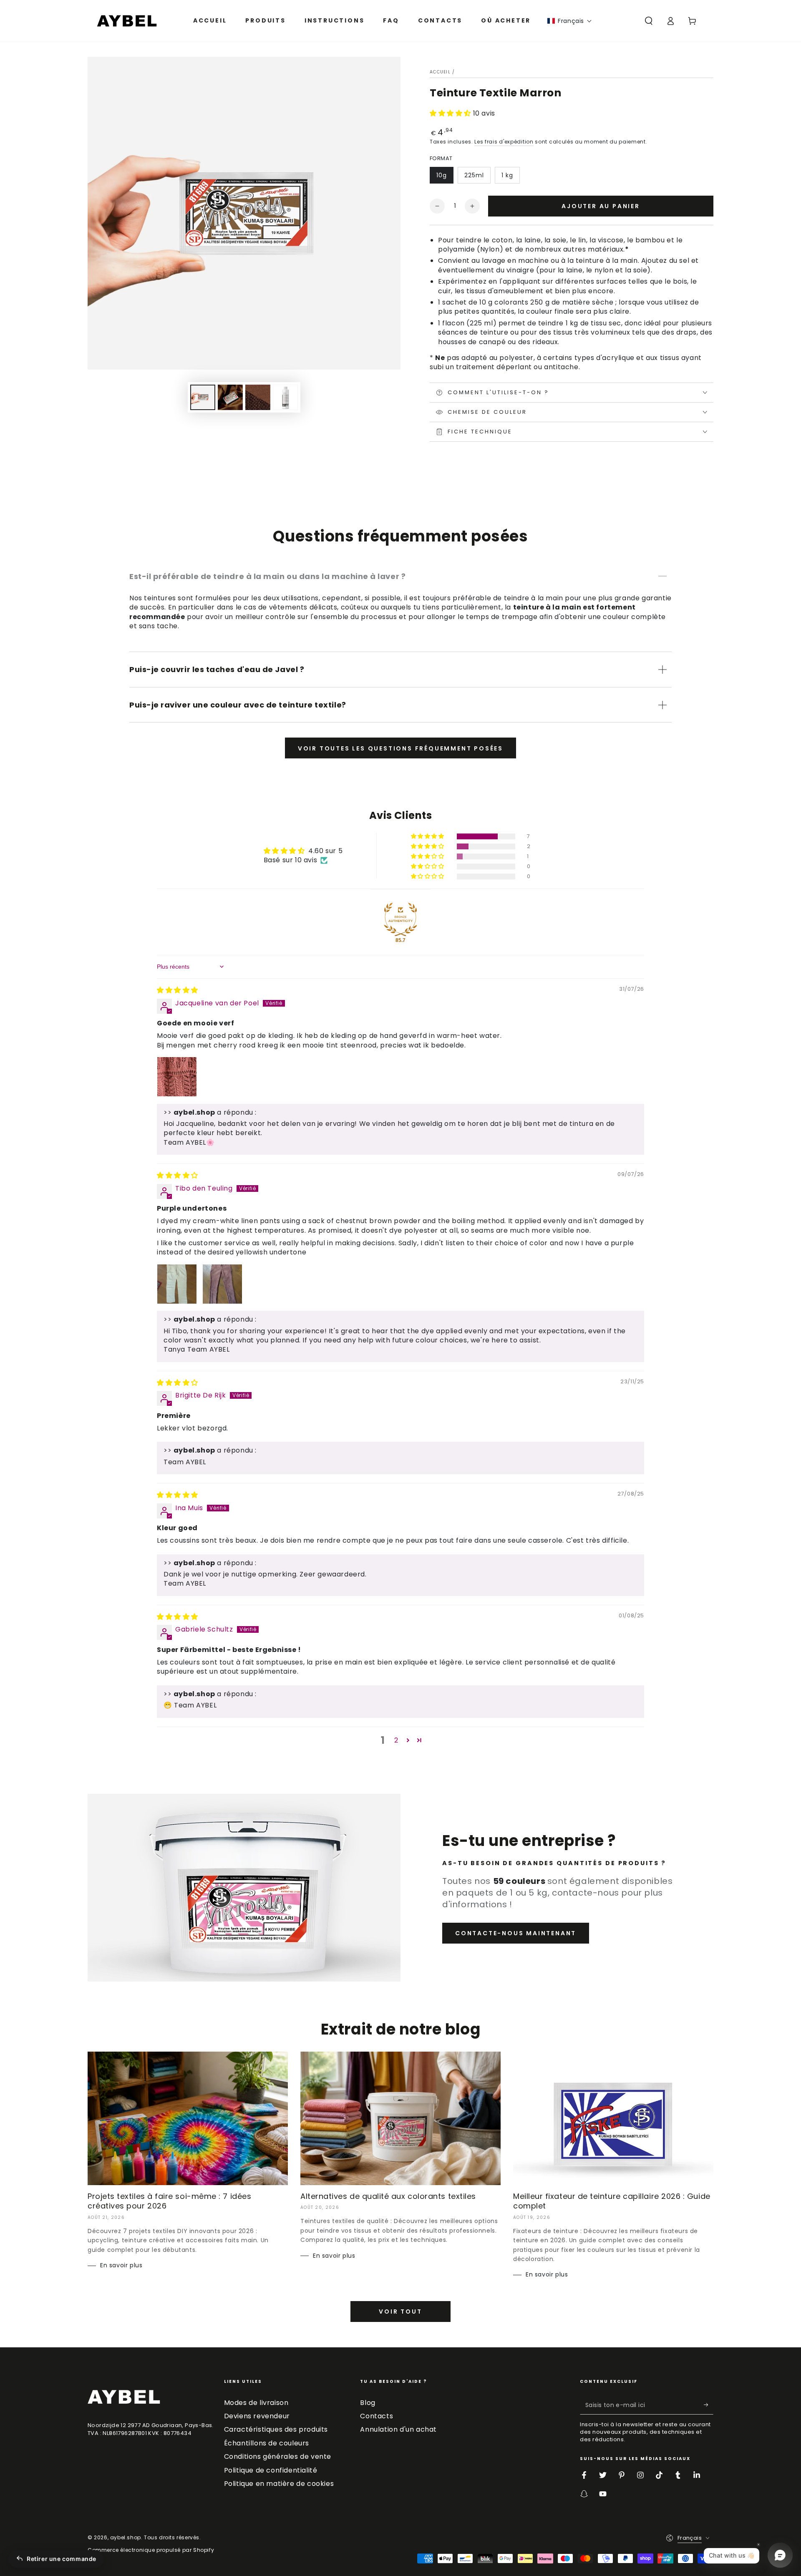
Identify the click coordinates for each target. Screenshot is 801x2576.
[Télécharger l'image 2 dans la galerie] (230, 397)
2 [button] (396, 1740)
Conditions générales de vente (278, 2456)
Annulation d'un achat (398, 2429)
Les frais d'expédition (504, 142)
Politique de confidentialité (271, 2470)
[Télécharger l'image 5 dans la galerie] (285, 397)
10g (442, 175)
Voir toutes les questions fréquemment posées (400, 748)
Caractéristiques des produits (276, 2429)
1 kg (507, 175)
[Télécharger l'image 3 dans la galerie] (258, 397)
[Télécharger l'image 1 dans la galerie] (203, 397)
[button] (570, 21)
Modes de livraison (256, 2403)
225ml (474, 175)
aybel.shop (126, 2537)
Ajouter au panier (601, 206)
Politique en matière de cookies (279, 2484)
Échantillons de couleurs (267, 2443)
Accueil (440, 72)
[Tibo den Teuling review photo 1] (177, 1284)
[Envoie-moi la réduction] (709, 2405)
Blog (368, 2403)
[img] (178, 990)
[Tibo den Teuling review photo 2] (222, 1284)
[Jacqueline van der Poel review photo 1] (177, 1077)
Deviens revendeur (257, 2416)
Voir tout (400, 2312)
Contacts (377, 2416)
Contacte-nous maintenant (516, 1933)
